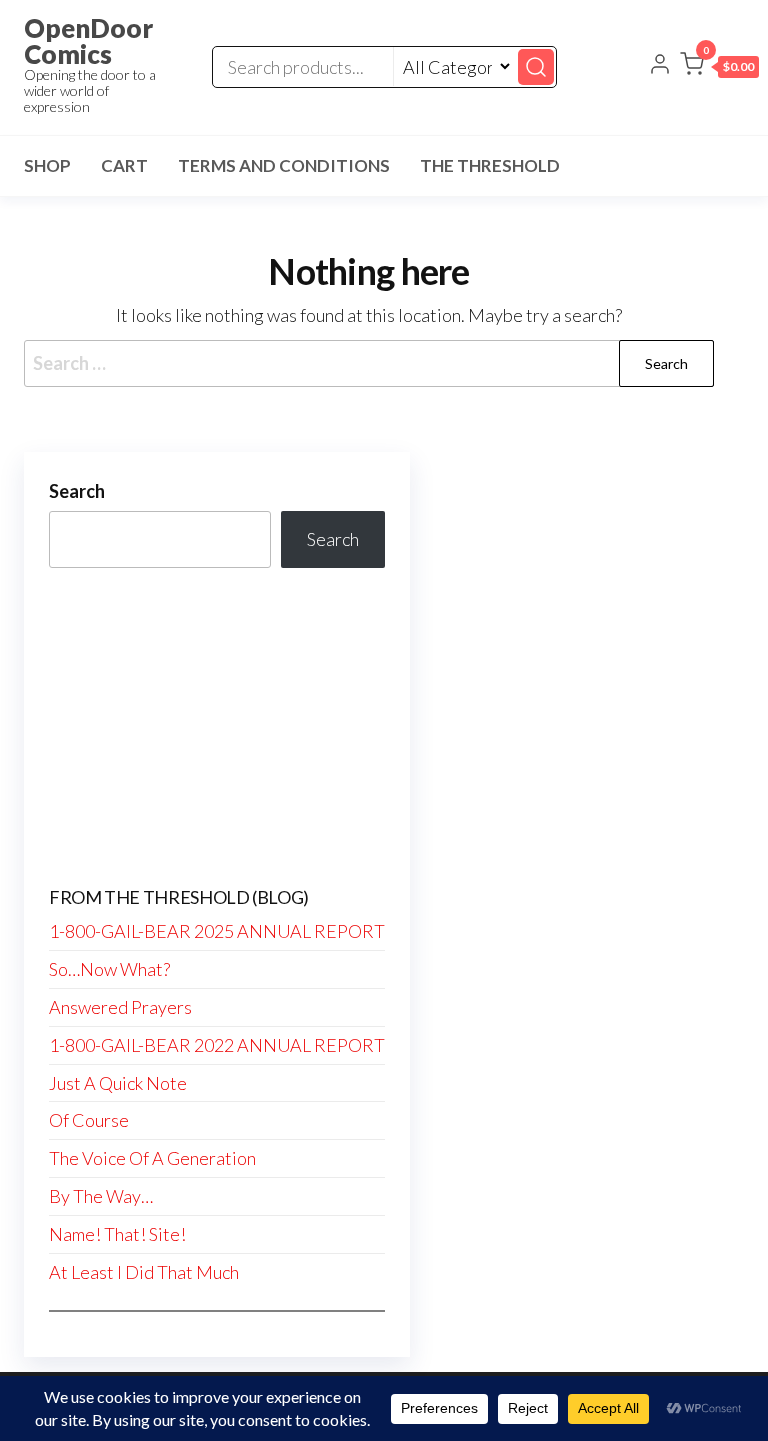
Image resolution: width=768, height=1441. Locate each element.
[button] (719, 68)
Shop (47, 165)
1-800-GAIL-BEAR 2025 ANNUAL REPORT (217, 931)
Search (77, 491)
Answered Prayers (120, 1007)
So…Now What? (109, 969)
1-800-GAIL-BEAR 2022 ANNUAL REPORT (217, 1045)
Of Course (89, 1120)
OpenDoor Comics (88, 41)
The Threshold (490, 165)
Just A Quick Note (118, 1083)
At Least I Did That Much (144, 1272)
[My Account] (660, 66)
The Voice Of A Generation (152, 1158)
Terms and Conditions (284, 165)
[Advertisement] (217, 728)
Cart (124, 165)
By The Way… (101, 1196)
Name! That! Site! (117, 1234)
